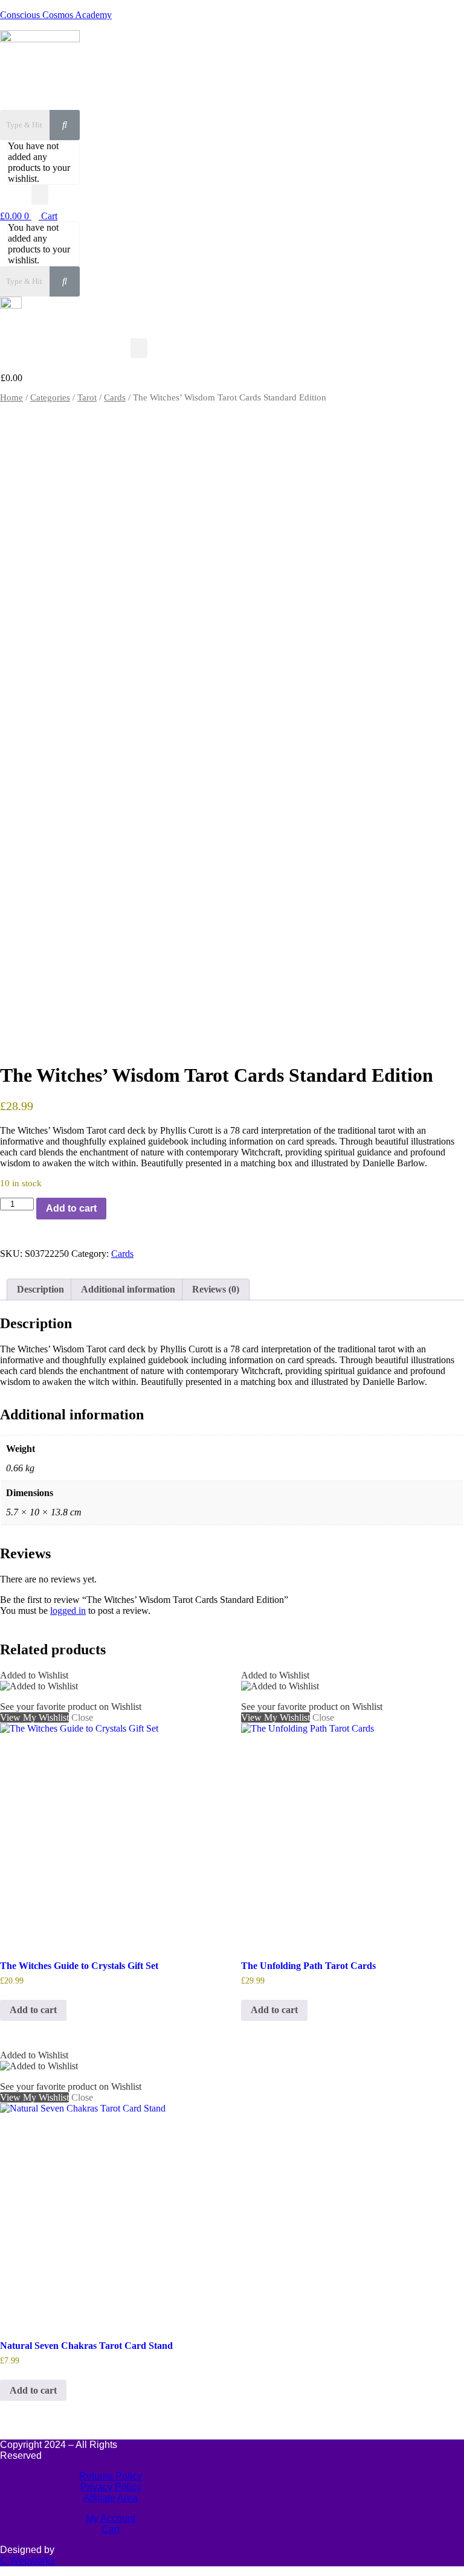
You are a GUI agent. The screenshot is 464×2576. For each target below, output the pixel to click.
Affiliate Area (111, 2498)
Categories (50, 397)
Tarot (87, 397)
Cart (111, 2529)
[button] (40, 195)
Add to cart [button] (33, 2010)
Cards (115, 397)
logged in (68, 1611)
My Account (111, 2518)
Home (11, 397)
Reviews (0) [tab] (216, 1289)
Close (82, 1039)
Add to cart (71, 1208)
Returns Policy (111, 2476)
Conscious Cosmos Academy (56, 15)
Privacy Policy (111, 2487)
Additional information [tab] (128, 1289)
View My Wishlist (34, 1039)
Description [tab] (40, 1289)
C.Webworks (27, 2561)
